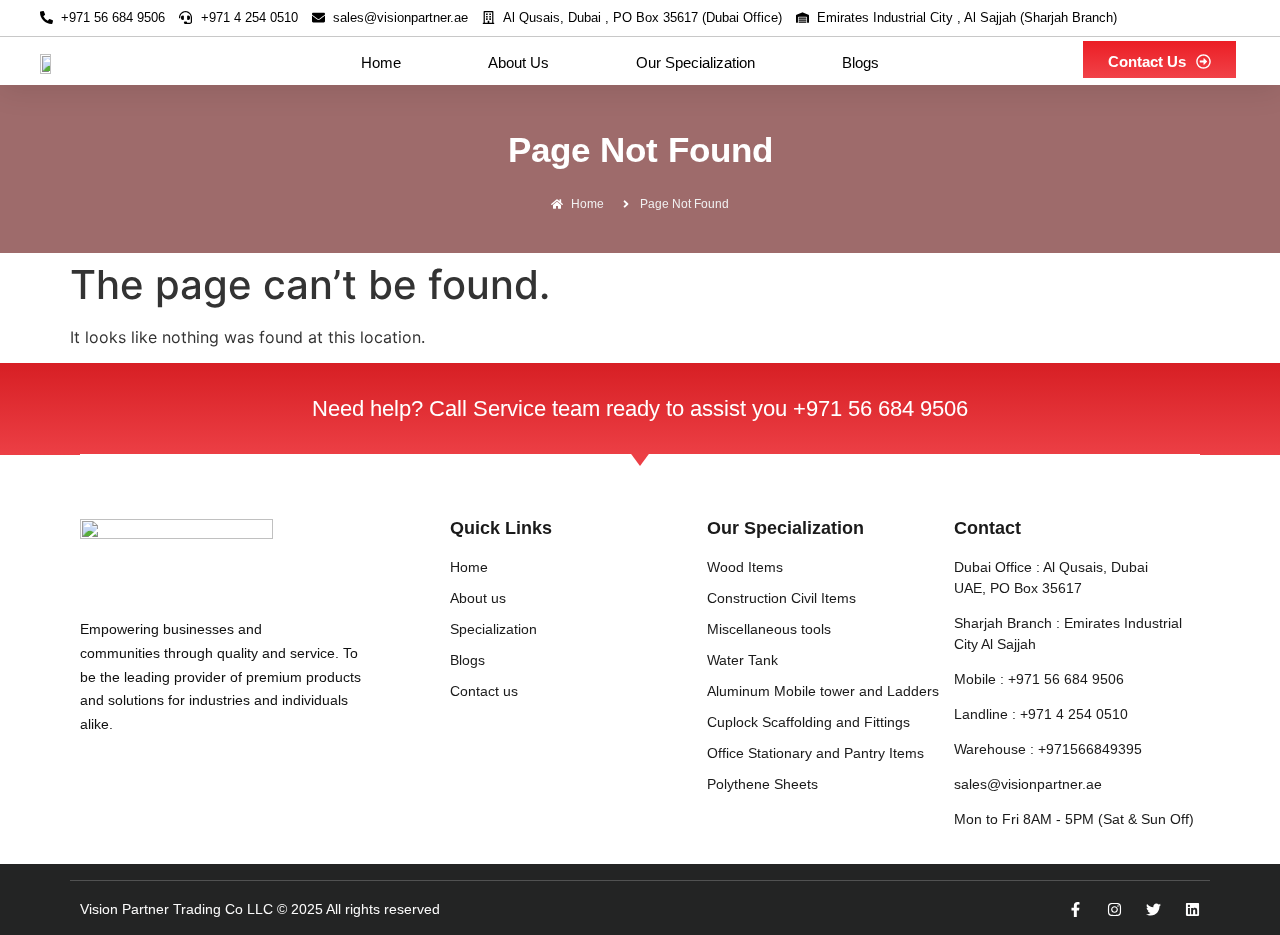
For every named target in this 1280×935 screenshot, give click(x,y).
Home (381, 62)
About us (518, 62)
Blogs (860, 62)
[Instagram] (1114, 909)
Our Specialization (695, 62)
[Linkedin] (1192, 909)
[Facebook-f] (1075, 909)
